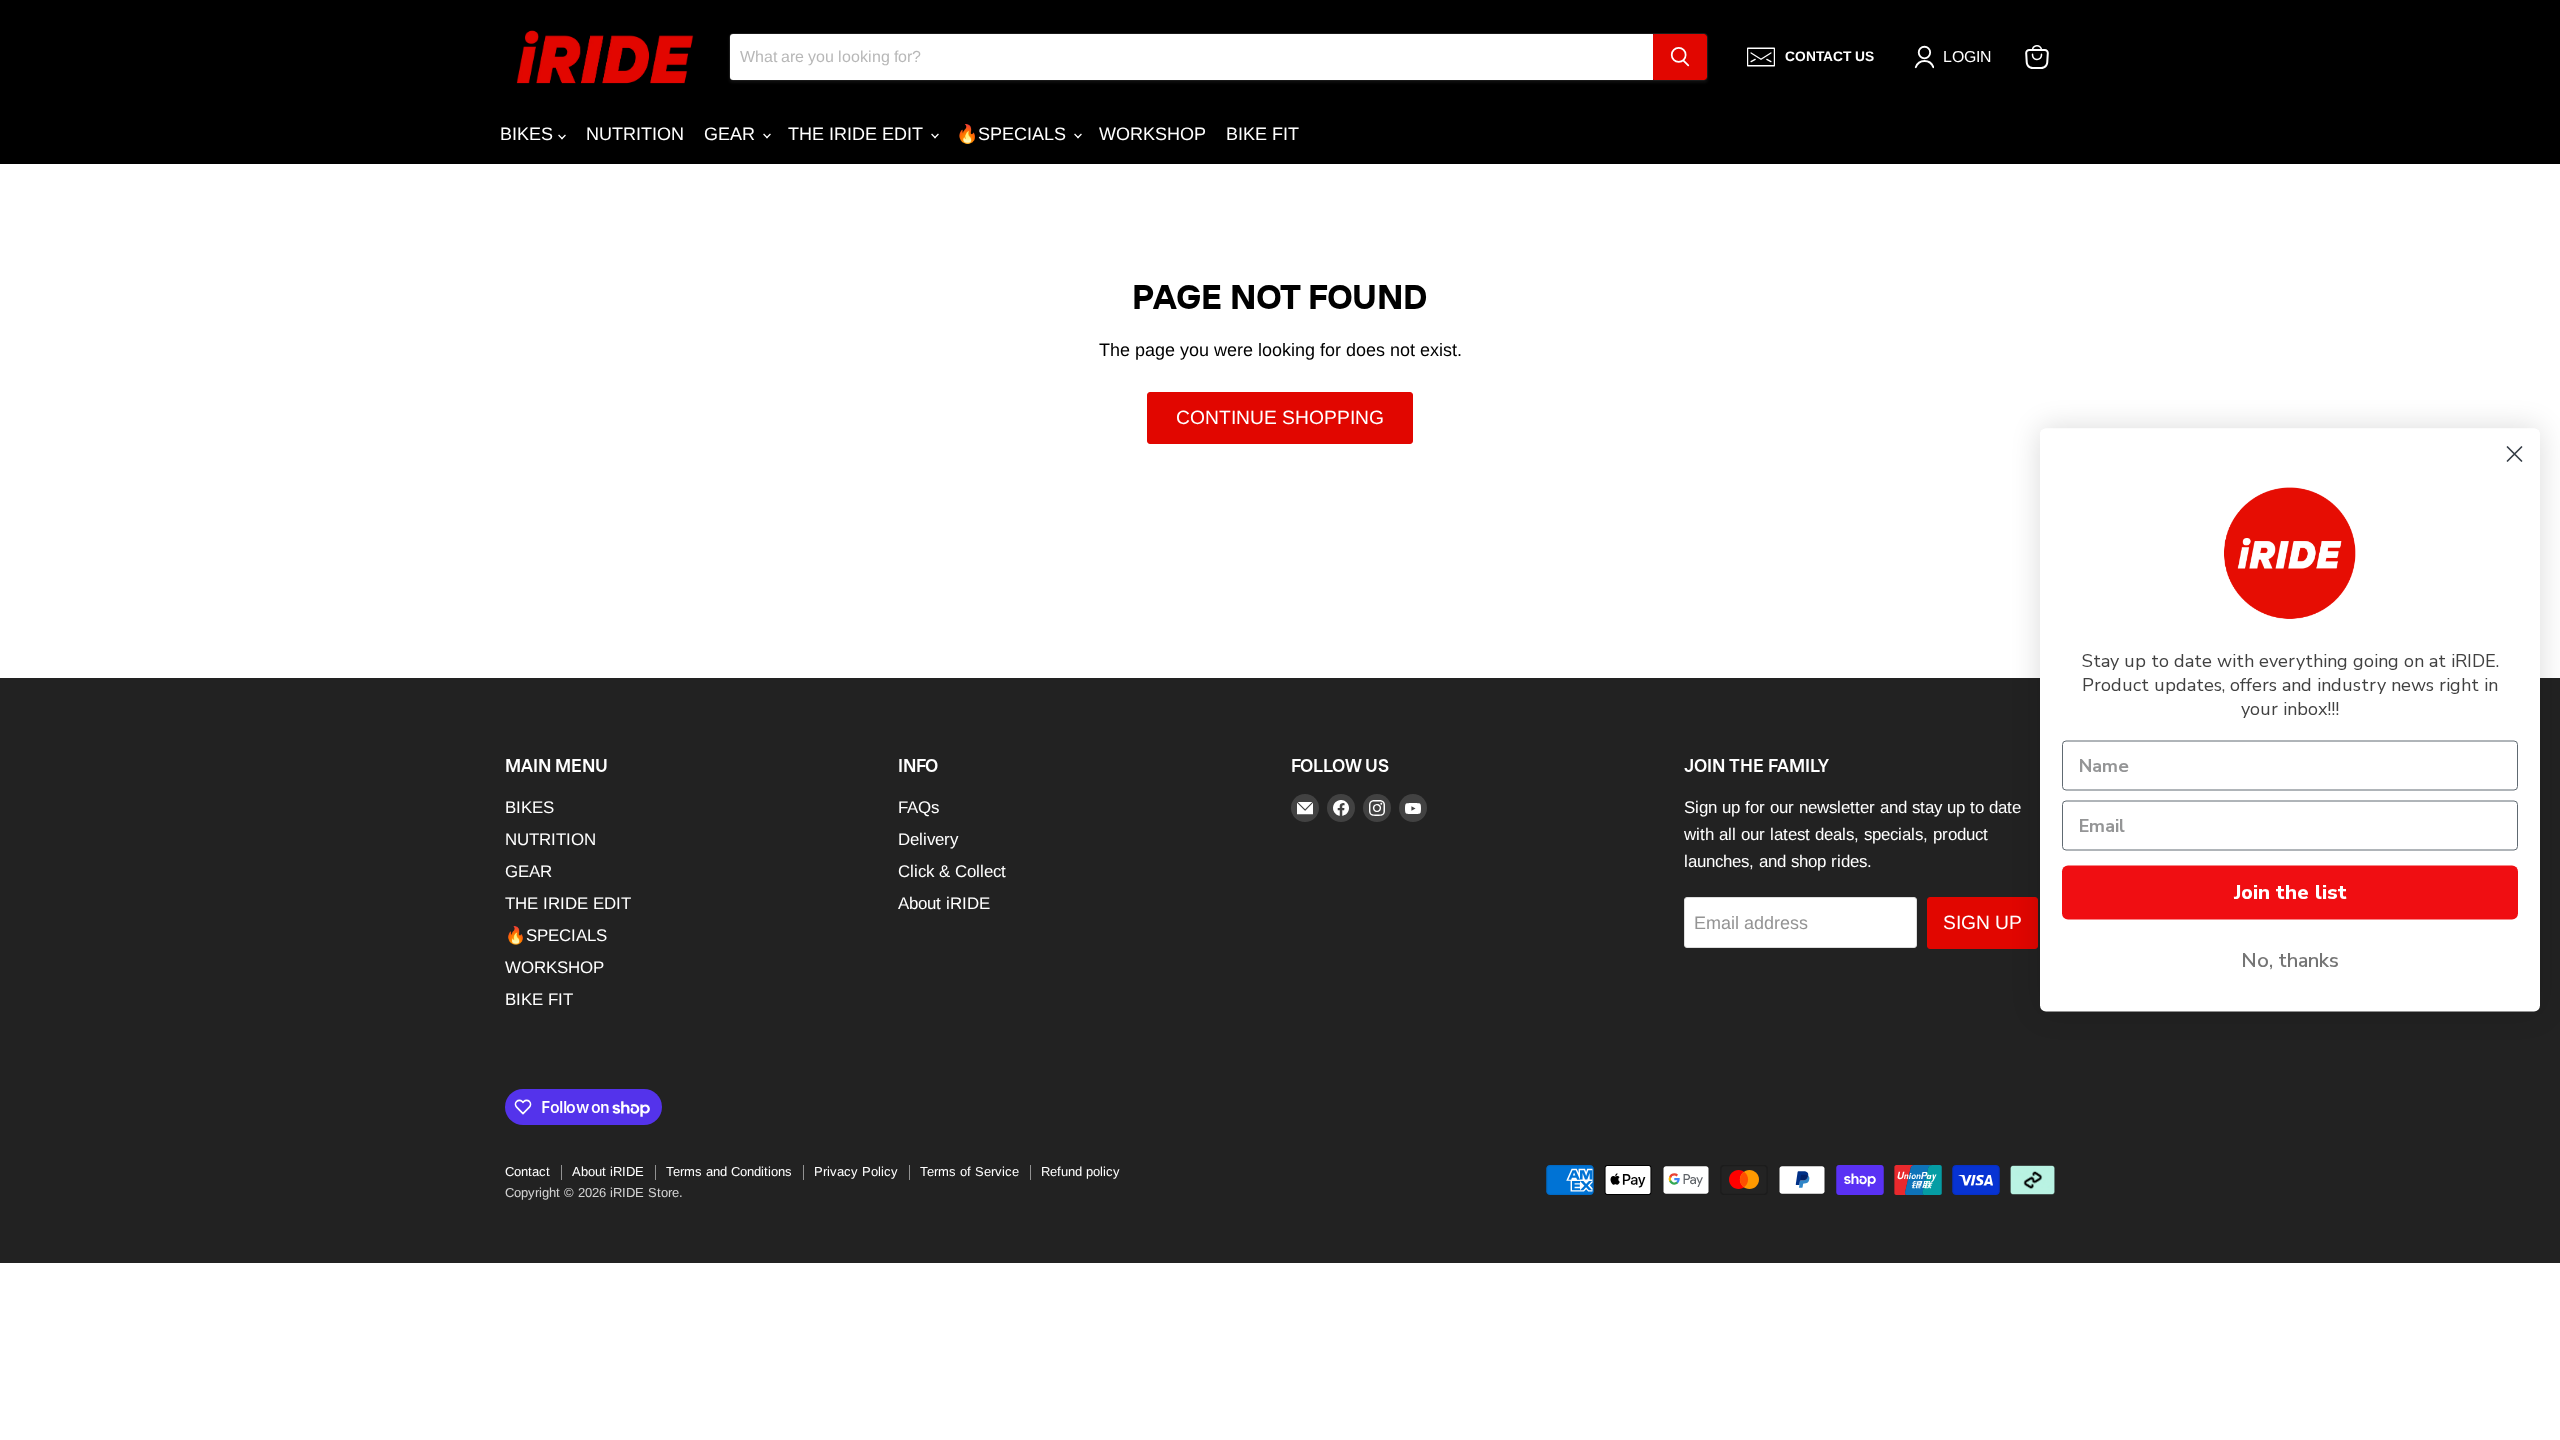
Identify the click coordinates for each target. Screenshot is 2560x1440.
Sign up (1982, 922)
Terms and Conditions (729, 1171)
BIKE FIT (1262, 134)
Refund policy (1080, 1171)
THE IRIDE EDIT (858, 134)
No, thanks (2290, 960)
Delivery (928, 839)
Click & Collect (952, 871)
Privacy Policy (856, 1171)
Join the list (2290, 892)
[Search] (1680, 57)
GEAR (732, 134)
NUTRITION (635, 134)
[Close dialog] (2514, 454)
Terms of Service (969, 1171)
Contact (527, 1171)
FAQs (918, 807)
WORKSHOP (1152, 134)
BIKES (529, 134)
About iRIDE (944, 903)
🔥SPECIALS (1013, 134)
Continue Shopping (1280, 417)
